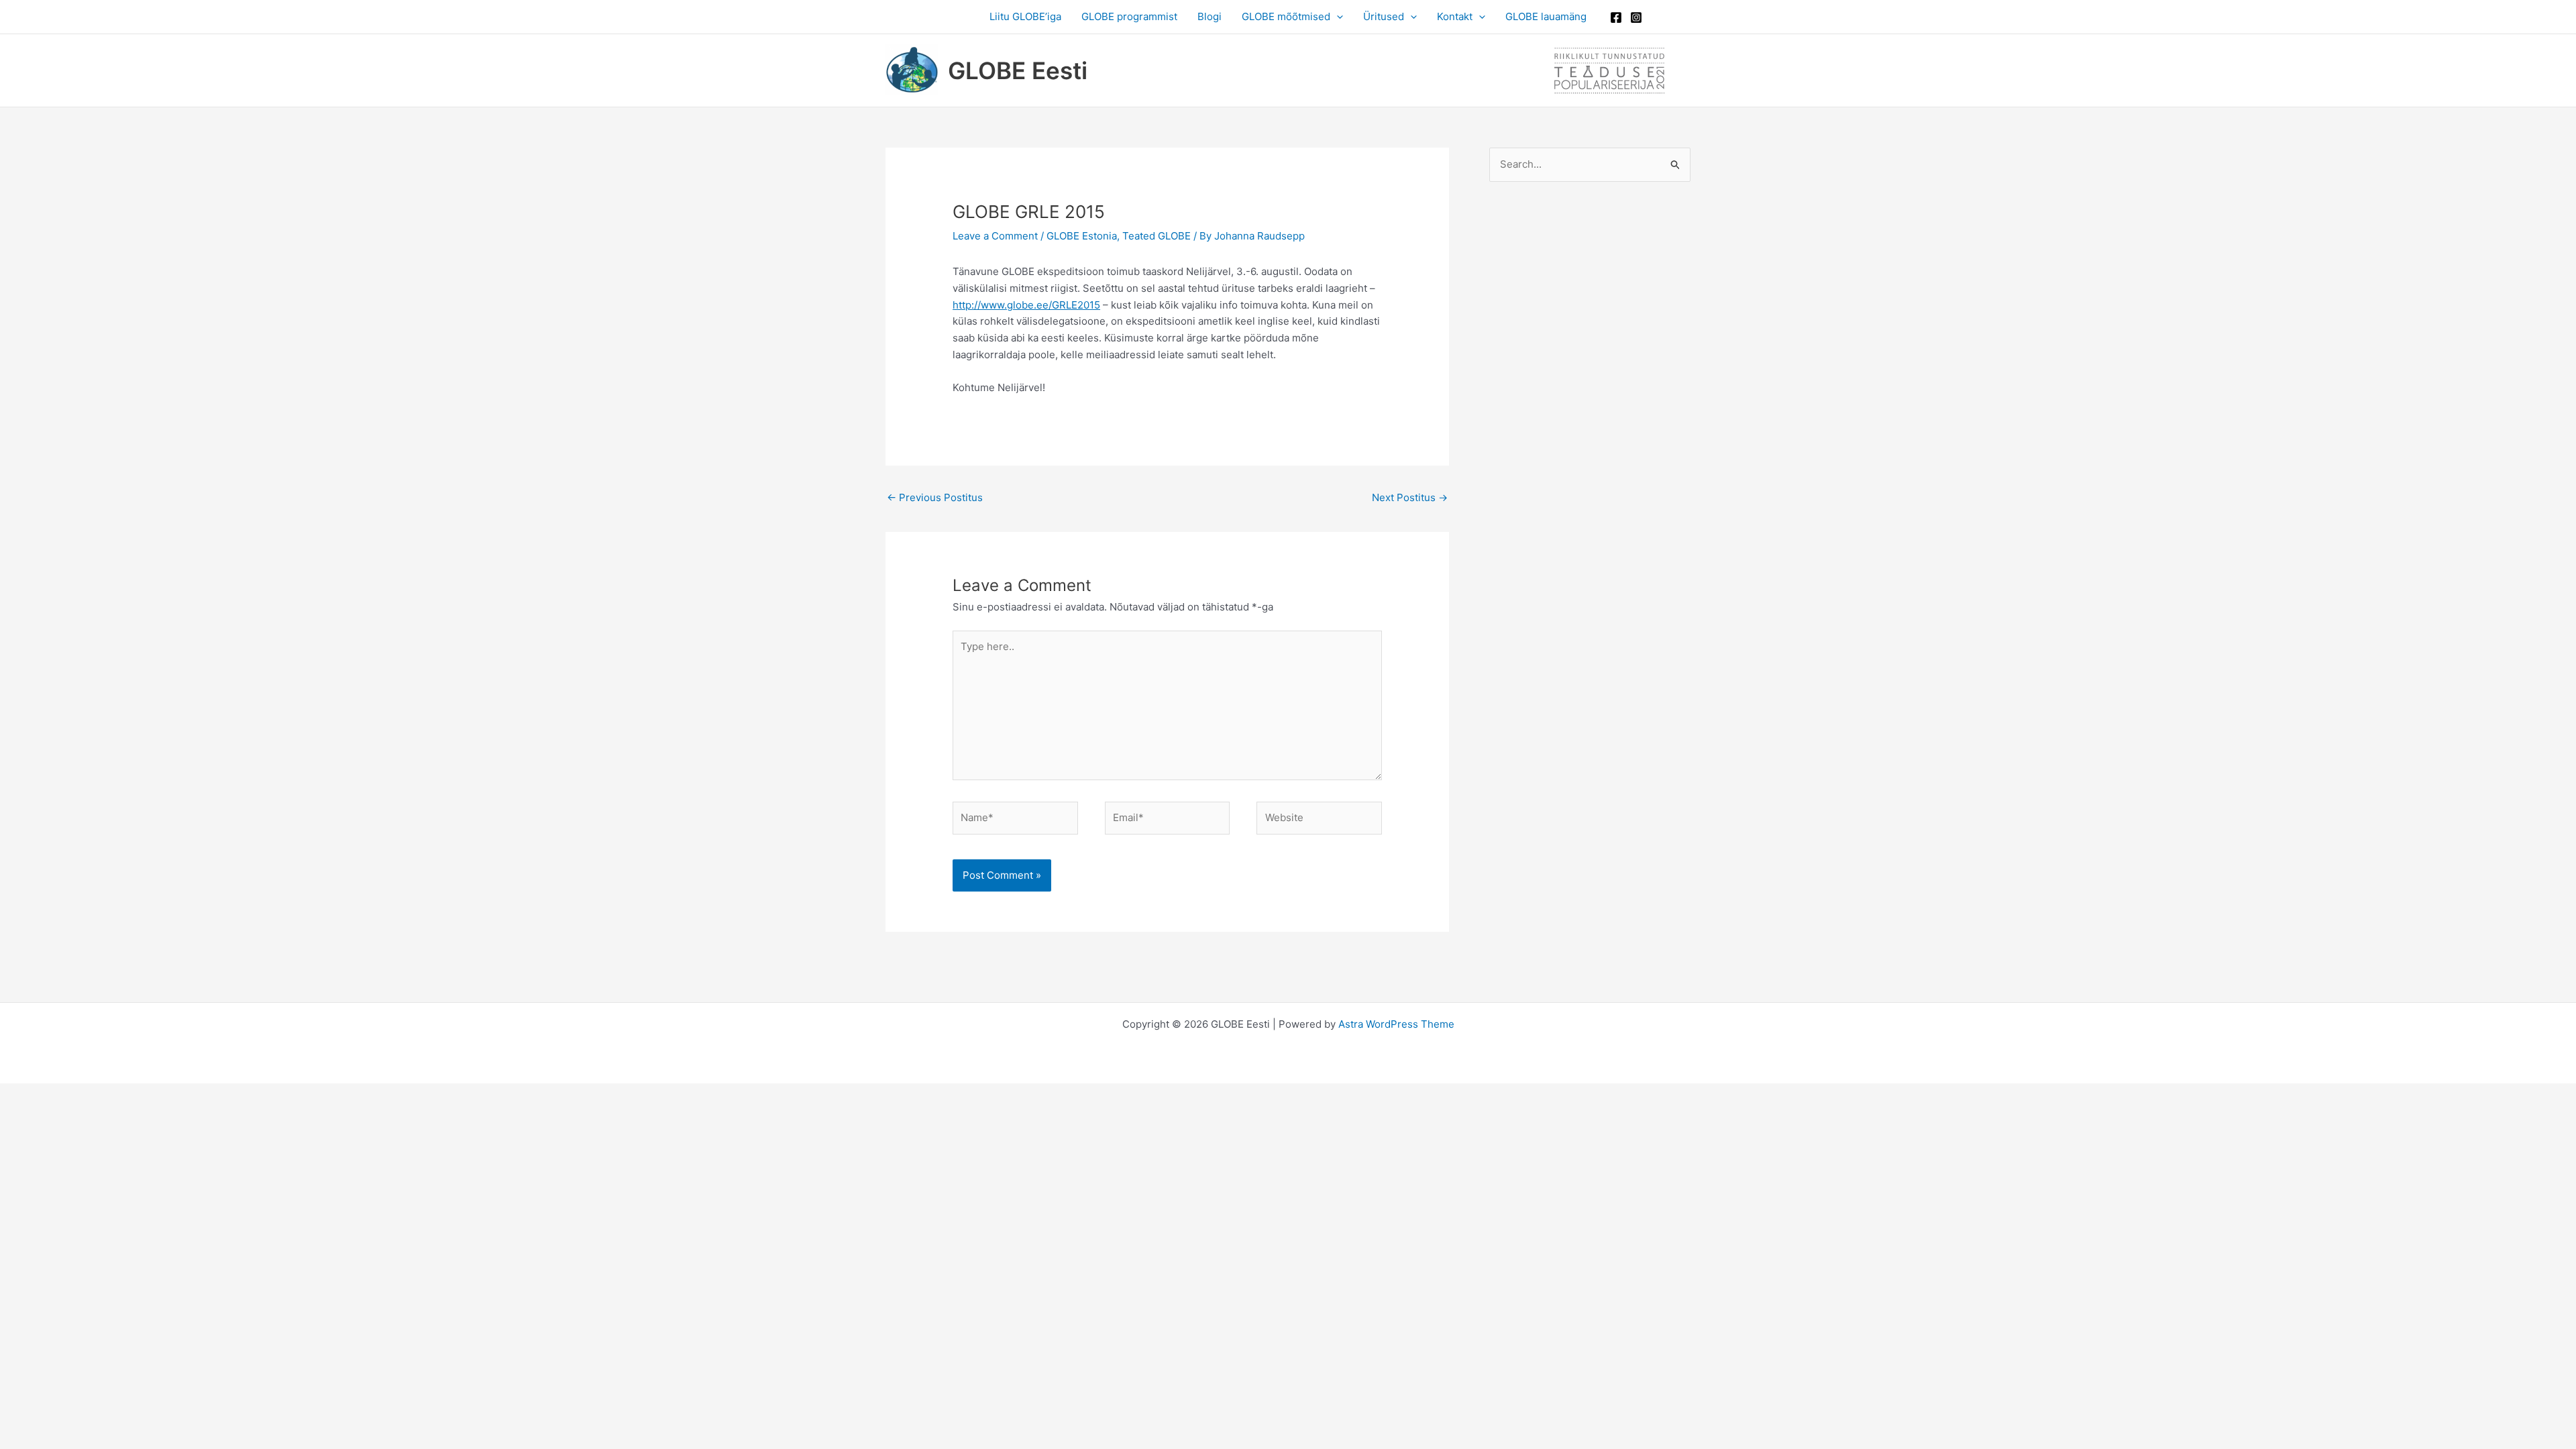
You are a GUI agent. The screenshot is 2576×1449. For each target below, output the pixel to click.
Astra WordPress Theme (1396, 1024)
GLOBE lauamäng (1546, 16)
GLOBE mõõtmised (1286, 16)
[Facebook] (1616, 17)
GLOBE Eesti (1018, 70)
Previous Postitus (935, 497)
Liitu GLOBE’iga (1025, 16)
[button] (1337, 17)
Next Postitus (1410, 497)
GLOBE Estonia (1082, 236)
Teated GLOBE (1157, 236)
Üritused (1384, 16)
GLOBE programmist (1129, 16)
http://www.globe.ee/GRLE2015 (1026, 305)
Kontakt (1455, 16)
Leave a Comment (995, 236)
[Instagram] (1636, 17)
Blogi (1210, 16)
